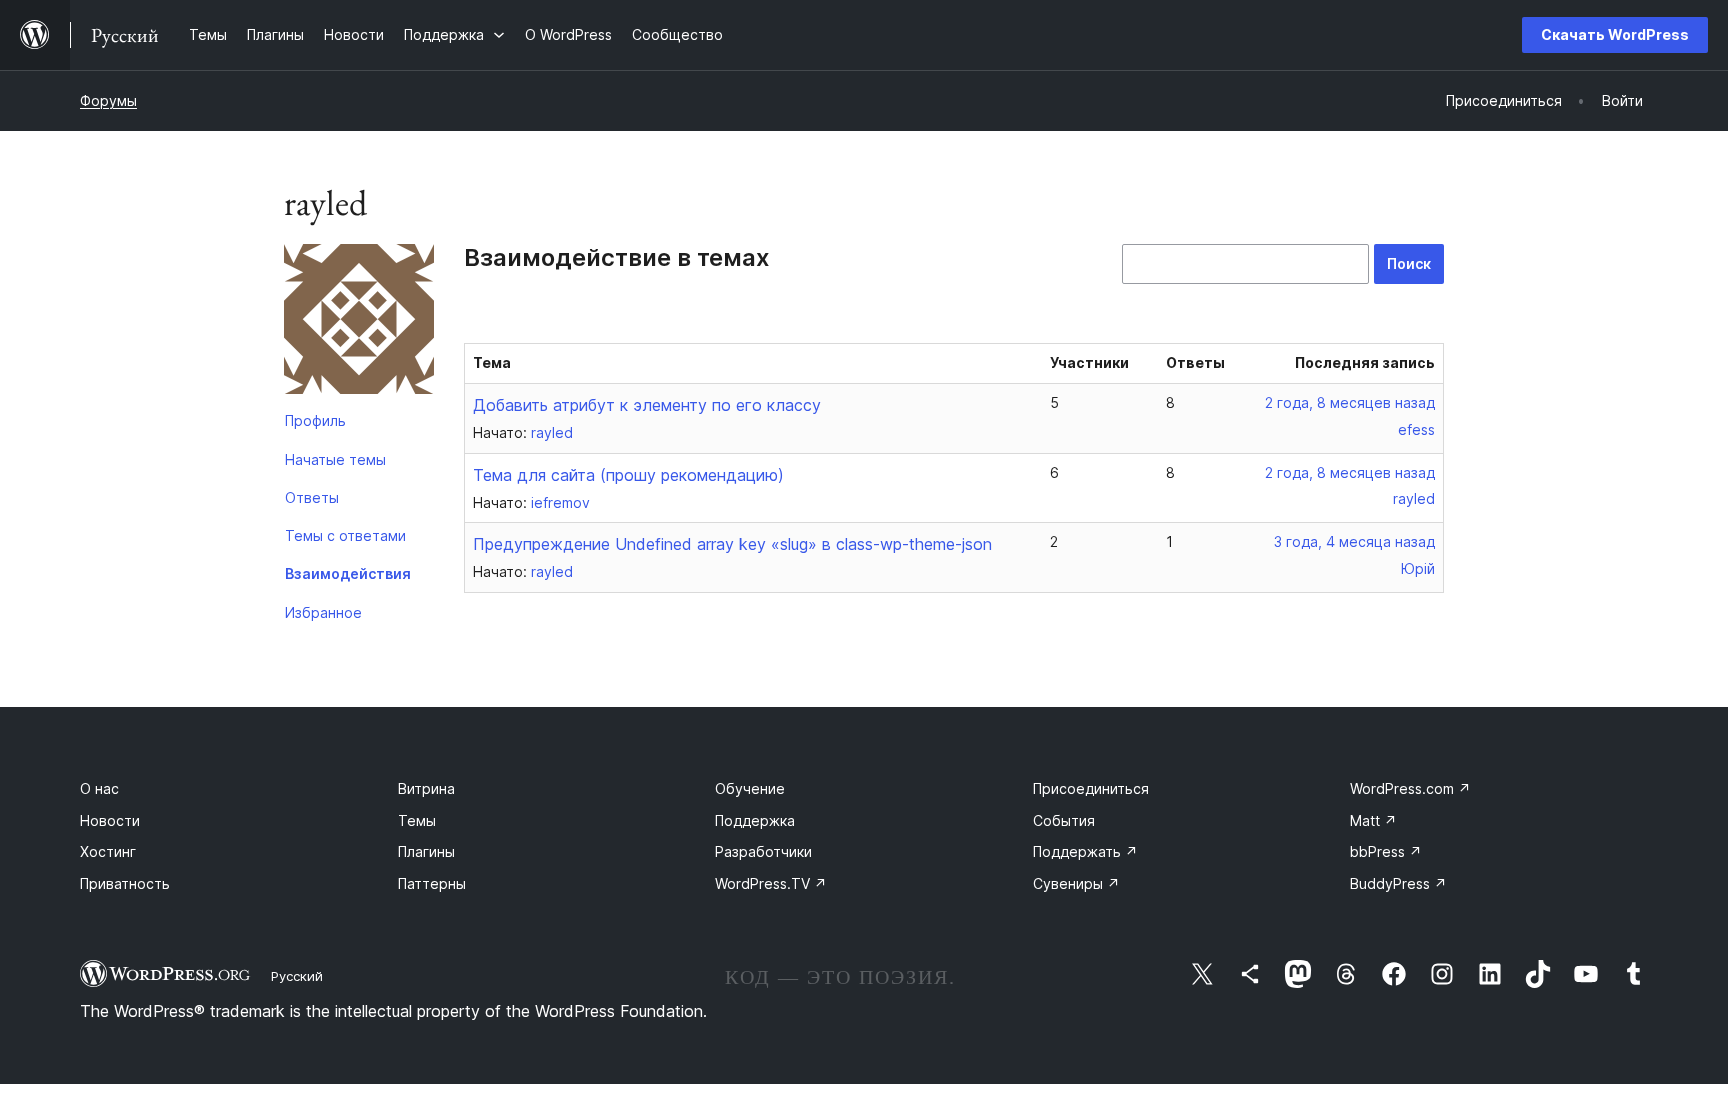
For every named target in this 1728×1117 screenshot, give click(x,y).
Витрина (426, 788)
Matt (1373, 820)
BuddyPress (1398, 883)
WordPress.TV (771, 883)
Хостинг (108, 851)
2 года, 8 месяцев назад (1350, 402)
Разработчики (763, 851)
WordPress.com (1410, 788)
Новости (110, 820)
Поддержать (1085, 851)
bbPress (1386, 851)
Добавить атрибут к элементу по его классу (647, 405)
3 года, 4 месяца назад (1354, 541)
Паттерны (432, 883)
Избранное (323, 612)
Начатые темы (335, 459)
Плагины (426, 851)
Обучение (750, 788)
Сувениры (1076, 883)
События (1064, 820)
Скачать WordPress (1615, 34)
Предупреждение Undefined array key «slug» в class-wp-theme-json (732, 544)
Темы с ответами (345, 535)
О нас (99, 788)
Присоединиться (1091, 788)
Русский (297, 976)
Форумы (108, 100)
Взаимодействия (348, 573)
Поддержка (755, 820)
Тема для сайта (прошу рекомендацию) (628, 475)
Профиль (315, 420)
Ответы (312, 497)
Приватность (125, 883)
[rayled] (359, 323)
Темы (417, 820)
